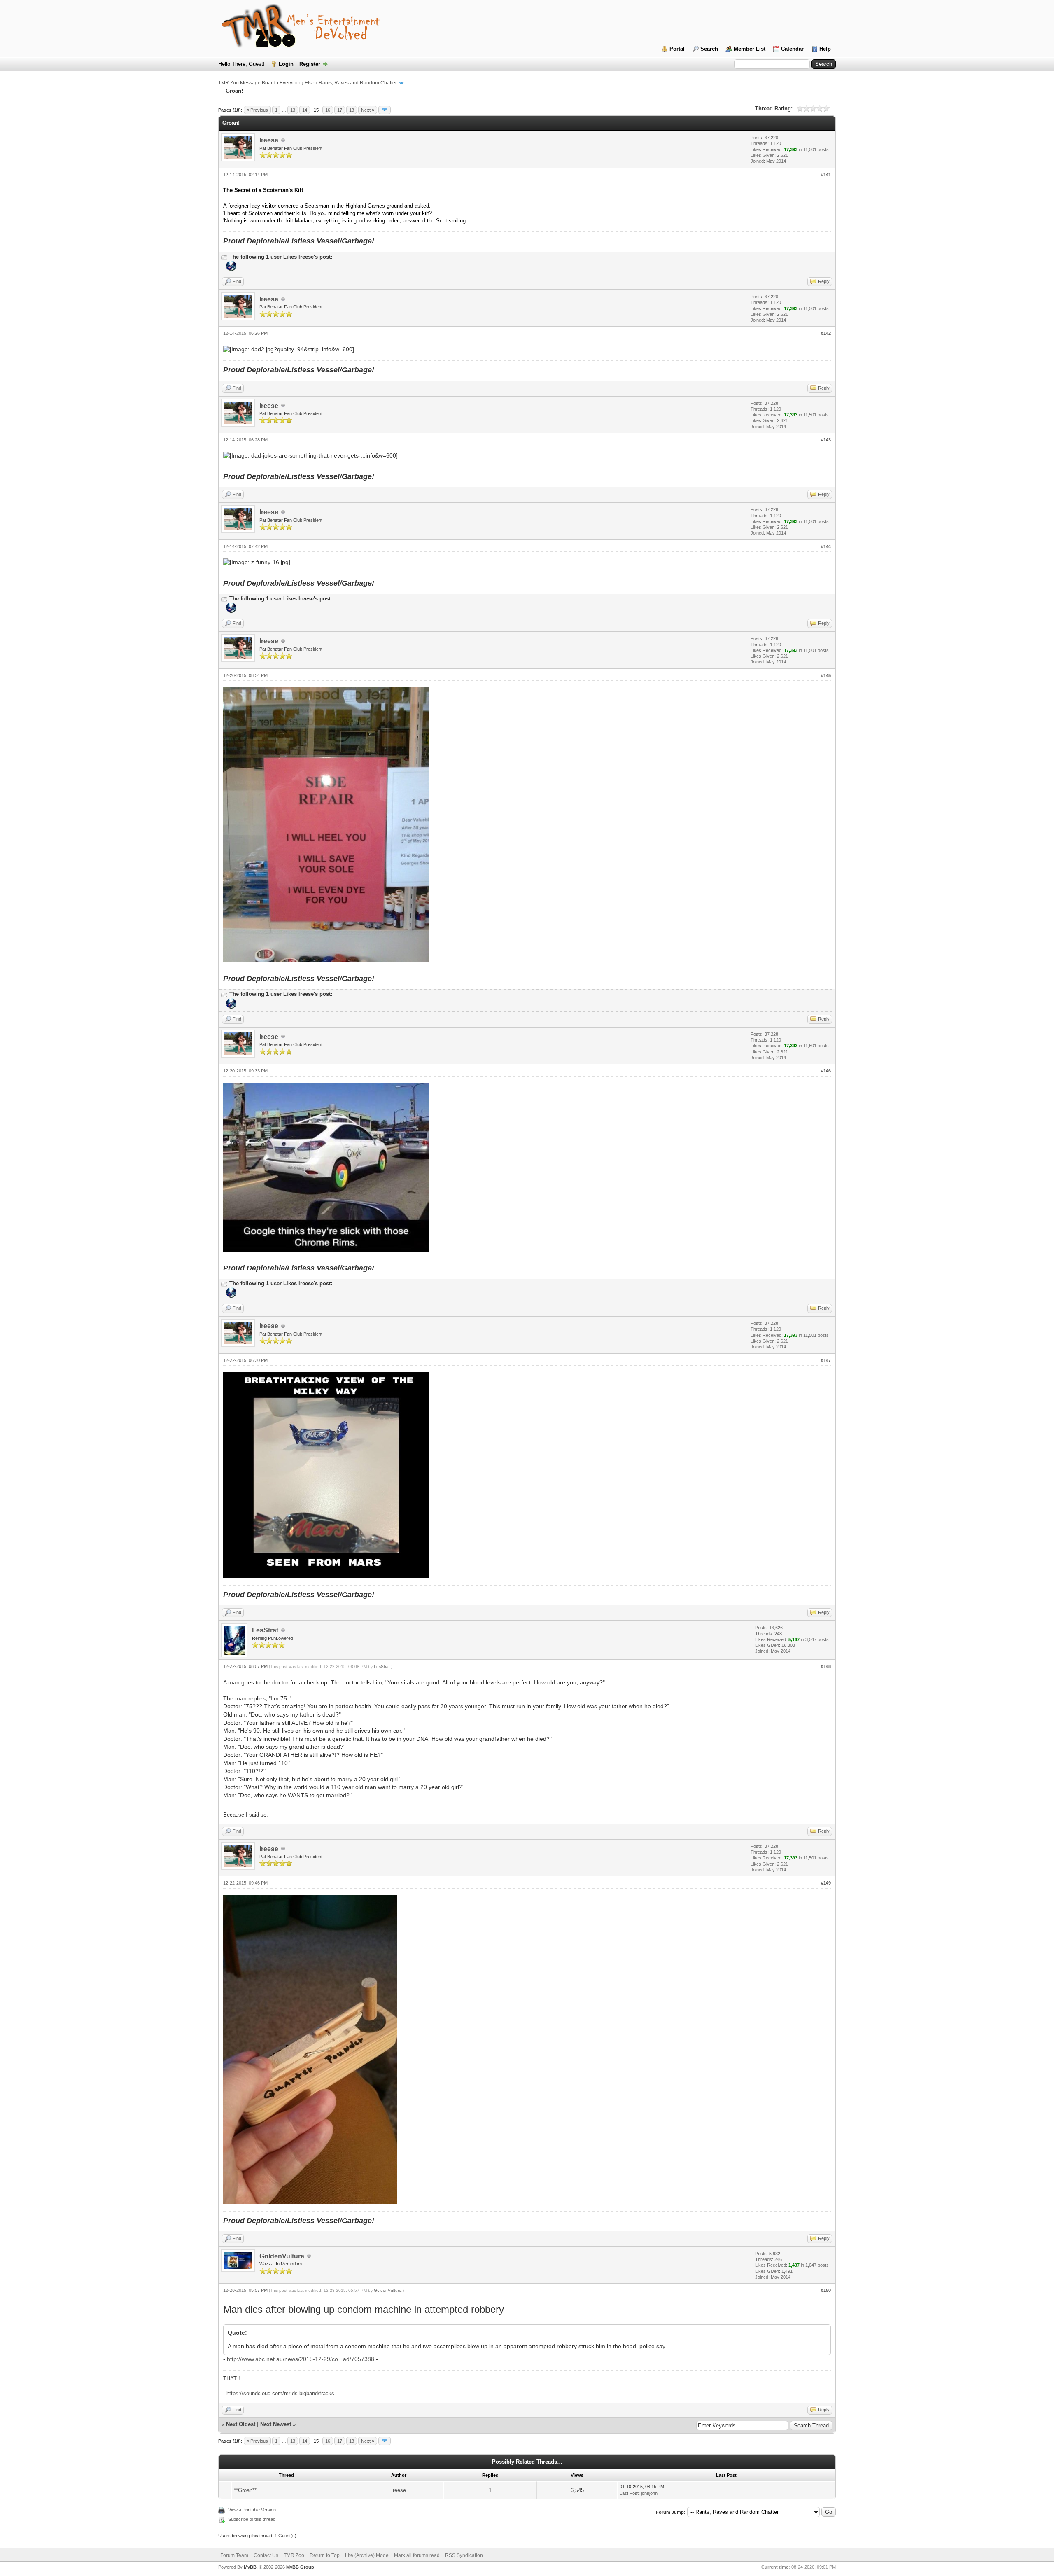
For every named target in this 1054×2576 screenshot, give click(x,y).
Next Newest (276, 2424)
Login (286, 64)
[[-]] (224, 257)
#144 (826, 546)
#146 (826, 1071)
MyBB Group (300, 2567)
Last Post (629, 2493)
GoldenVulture (282, 2256)
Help (825, 49)
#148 (826, 1666)
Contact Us (266, 2555)
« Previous (257, 110)
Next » (368, 110)
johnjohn (649, 2493)
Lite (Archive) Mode (367, 2555)
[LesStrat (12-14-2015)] (230, 269)
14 (305, 110)
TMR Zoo (294, 2555)
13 (293, 110)
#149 (826, 1883)
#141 (826, 175)
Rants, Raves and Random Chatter (358, 83)
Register (310, 64)
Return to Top (325, 2555)
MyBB (250, 2567)
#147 (826, 1360)
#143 (826, 440)
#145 (826, 675)
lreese (269, 140)
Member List (750, 49)
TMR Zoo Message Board (247, 83)
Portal (677, 49)
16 (328, 110)
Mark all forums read (417, 2555)
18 (352, 110)
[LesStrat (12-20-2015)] (230, 1007)
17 (340, 110)
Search (709, 49)
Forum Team (234, 2555)
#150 (826, 2290)
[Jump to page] (385, 110)
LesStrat (265, 1630)
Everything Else (297, 83)
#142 (826, 333)
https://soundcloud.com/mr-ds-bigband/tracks (280, 2393)
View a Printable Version (252, 2510)
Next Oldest (241, 2424)
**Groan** (245, 2490)
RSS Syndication (464, 2555)
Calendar (792, 49)
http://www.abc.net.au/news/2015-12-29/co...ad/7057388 (301, 2359)
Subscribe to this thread (252, 2519)
